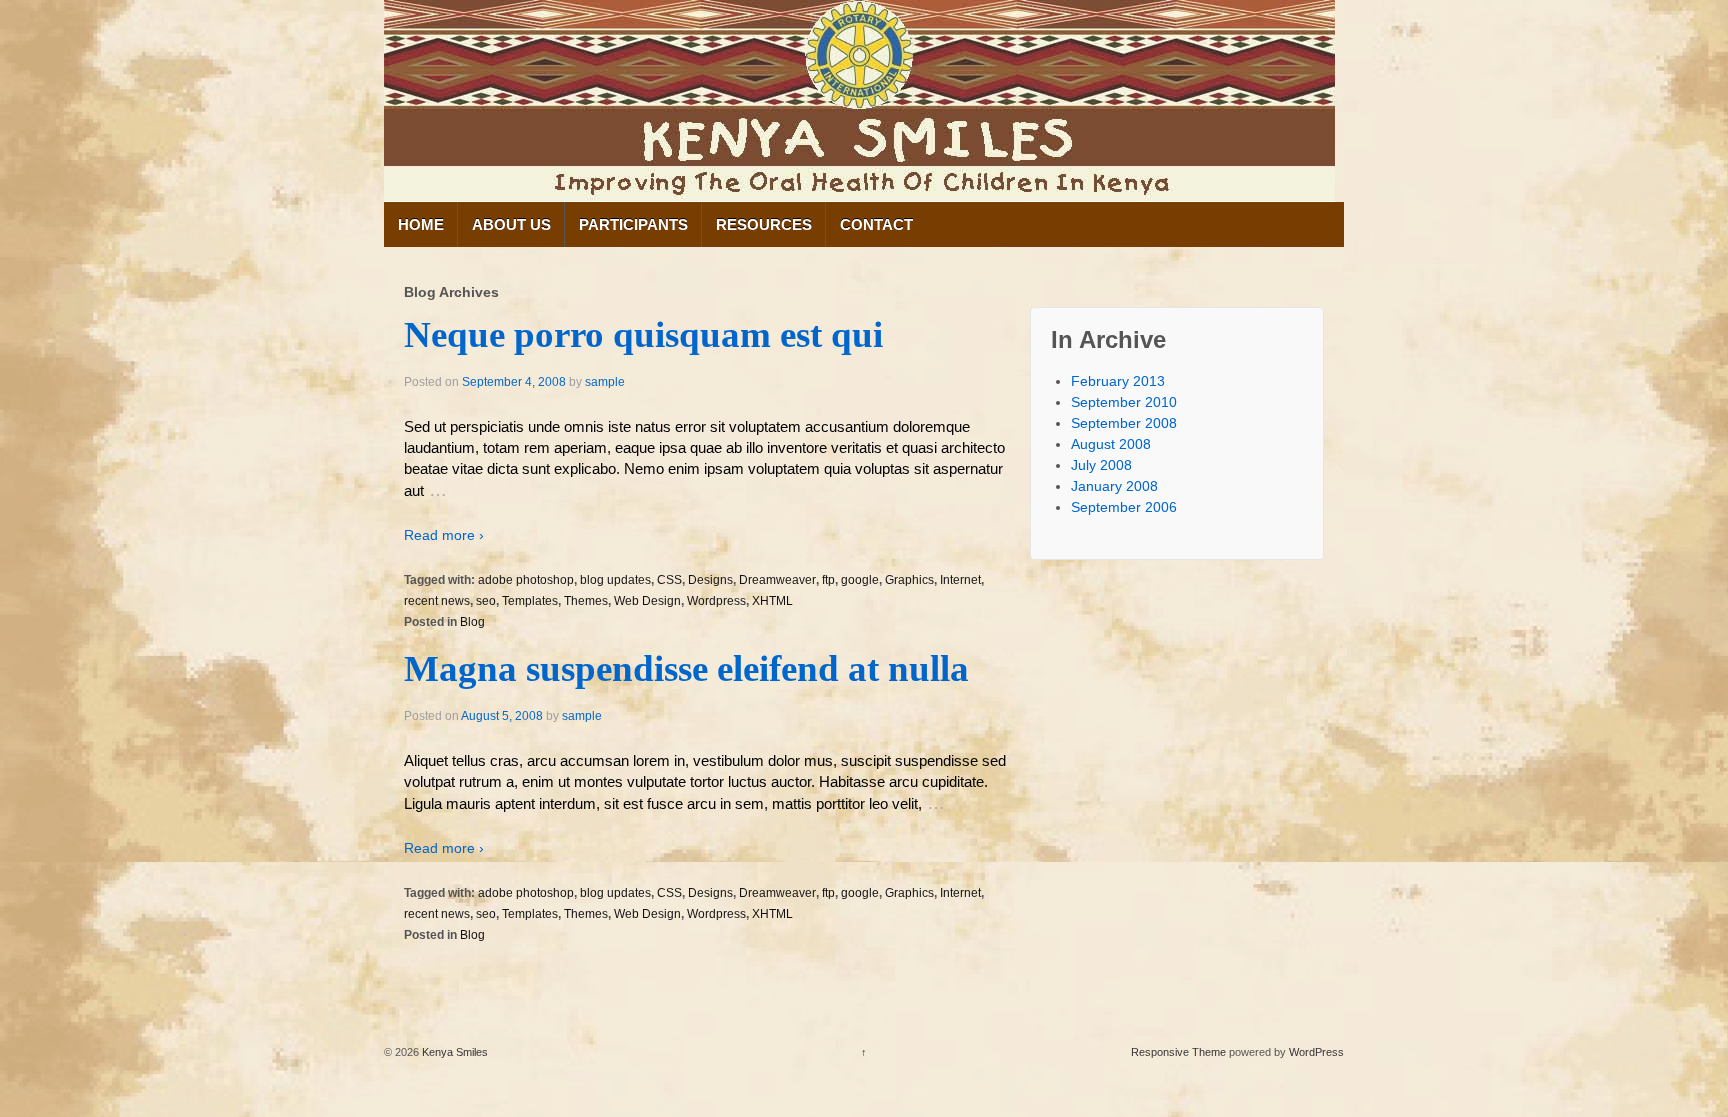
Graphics (909, 580)
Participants (633, 224)
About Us (511, 224)
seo (486, 601)
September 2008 (1124, 423)
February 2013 (1118, 381)
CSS (669, 580)
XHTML (772, 601)
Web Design (647, 601)
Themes (586, 601)
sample (605, 382)
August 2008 (1111, 444)
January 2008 (1114, 486)
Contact (876, 224)
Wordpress (716, 601)
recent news (437, 601)
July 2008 (1101, 465)
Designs (710, 580)
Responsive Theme (1178, 1052)
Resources (764, 224)
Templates (530, 601)
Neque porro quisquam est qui (643, 334)
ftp (828, 580)
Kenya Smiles (453, 1052)
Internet (960, 580)
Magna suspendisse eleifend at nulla (686, 668)
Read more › (444, 535)
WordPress (1316, 1052)
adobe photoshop (526, 580)
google (860, 580)
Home (421, 224)
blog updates (615, 580)
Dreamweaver (777, 580)
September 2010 (1124, 402)
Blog (472, 622)
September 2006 (1124, 507)
